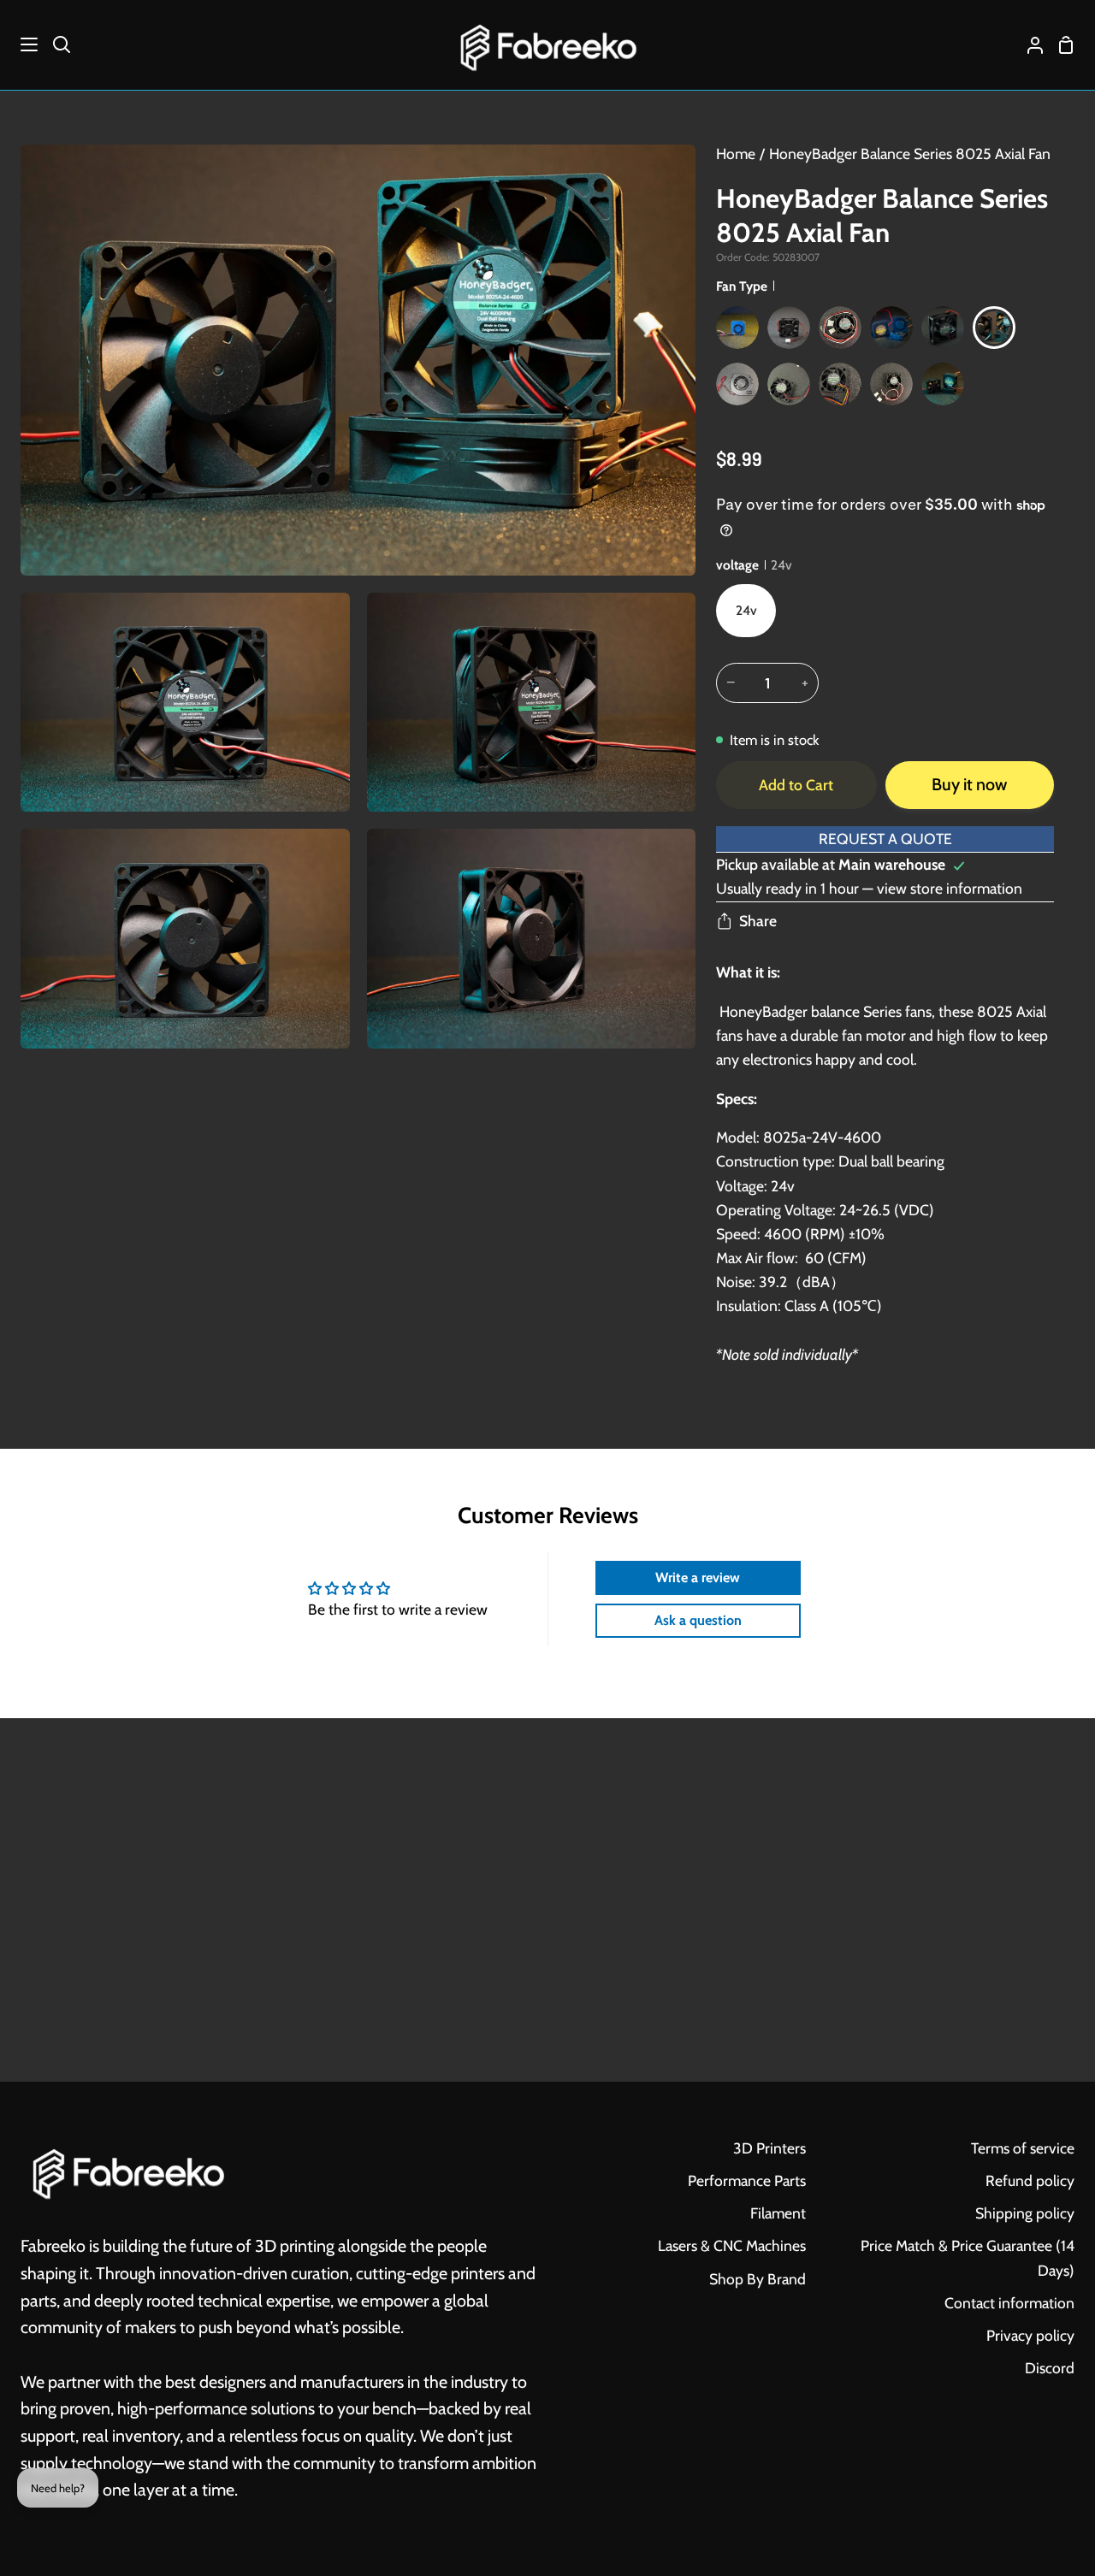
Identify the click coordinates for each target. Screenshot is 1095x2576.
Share (758, 921)
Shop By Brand (758, 2279)
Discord (1050, 2368)
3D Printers (769, 2148)
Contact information (1009, 2303)
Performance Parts (747, 2180)
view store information (950, 888)
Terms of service (1023, 2148)
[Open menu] (20, 44)
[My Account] (1028, 45)
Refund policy (1030, 2180)
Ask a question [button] (698, 1620)
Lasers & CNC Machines (732, 2245)
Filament (778, 2213)
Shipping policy (1025, 2213)
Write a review (698, 1578)
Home (736, 154)
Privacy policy (1030, 2335)
